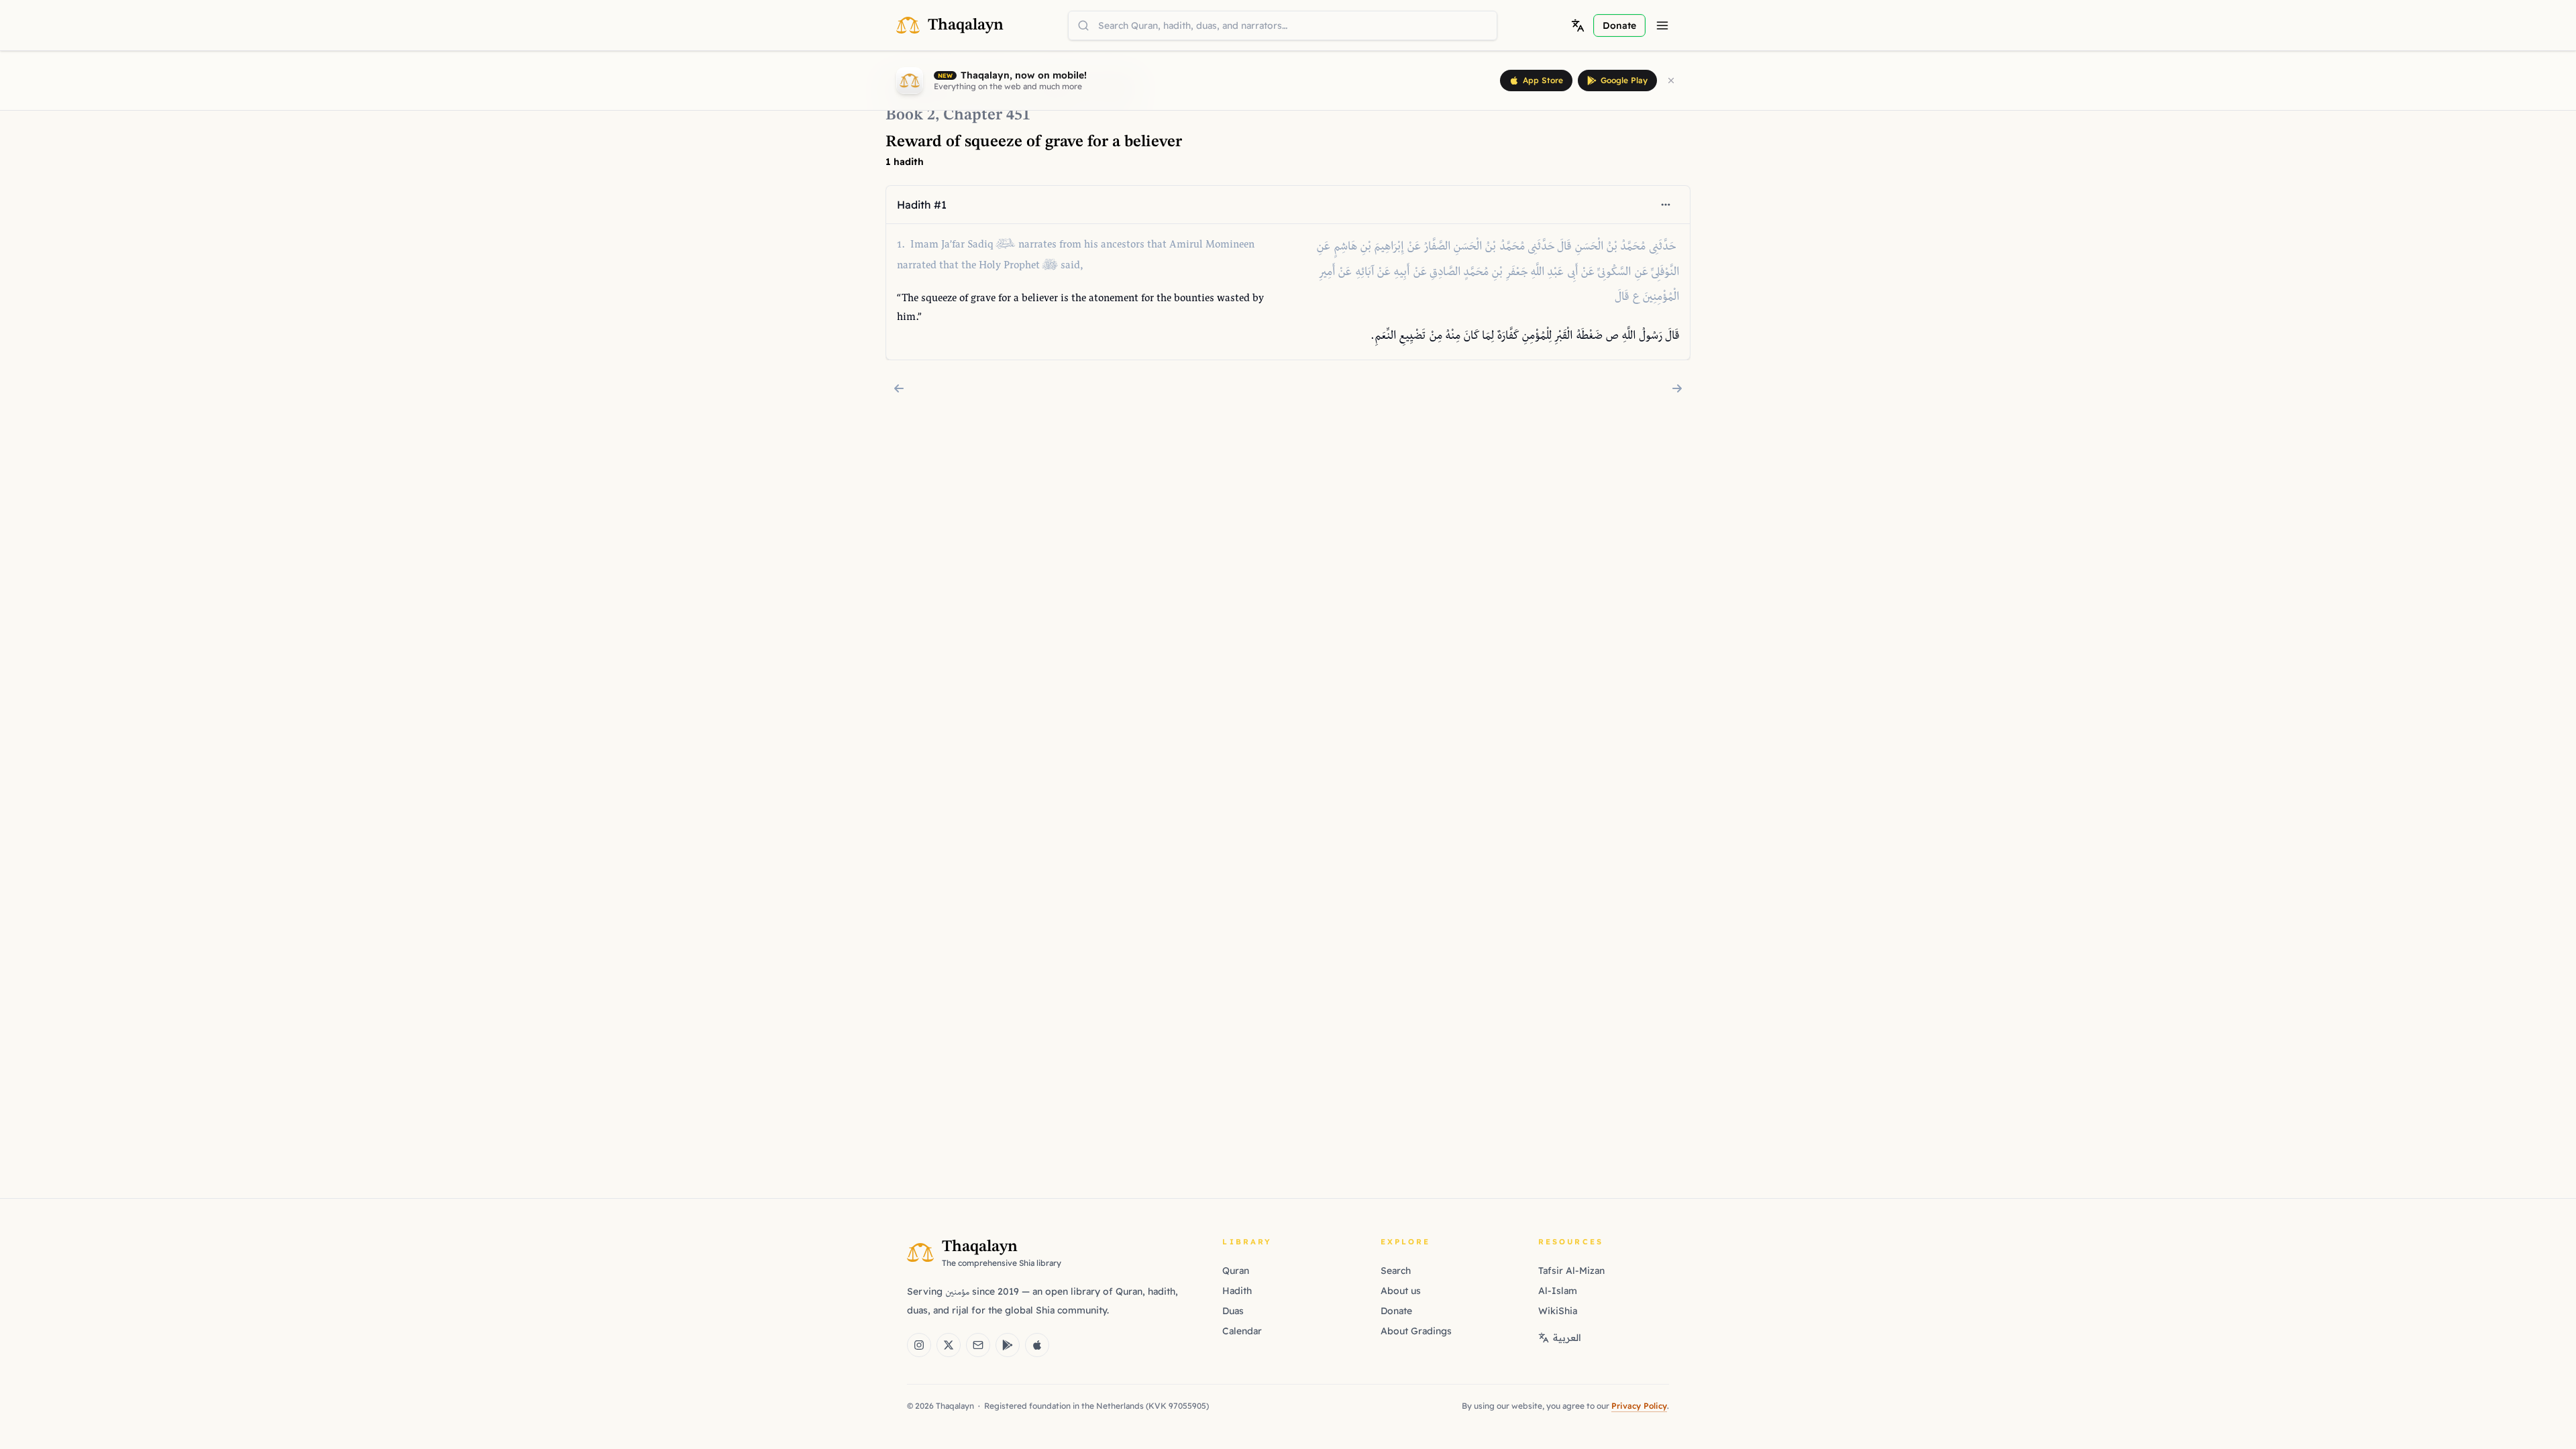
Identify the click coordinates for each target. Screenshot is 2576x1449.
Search (1396, 1271)
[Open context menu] (1666, 205)
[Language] (1578, 25)
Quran (1236, 1271)
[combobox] (1283, 25)
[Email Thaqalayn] (978, 1345)
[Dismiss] (1671, 80)
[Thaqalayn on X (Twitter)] (949, 1345)
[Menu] (1662, 25)
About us (1401, 1291)
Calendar (1242, 1331)
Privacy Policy (1639, 1406)
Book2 (910, 115)
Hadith (1237, 1291)
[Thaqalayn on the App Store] (1037, 1345)
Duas (1233, 1311)
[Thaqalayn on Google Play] (1008, 1345)
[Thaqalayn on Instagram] (919, 1345)
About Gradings (1416, 1331)
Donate (1396, 1311)
